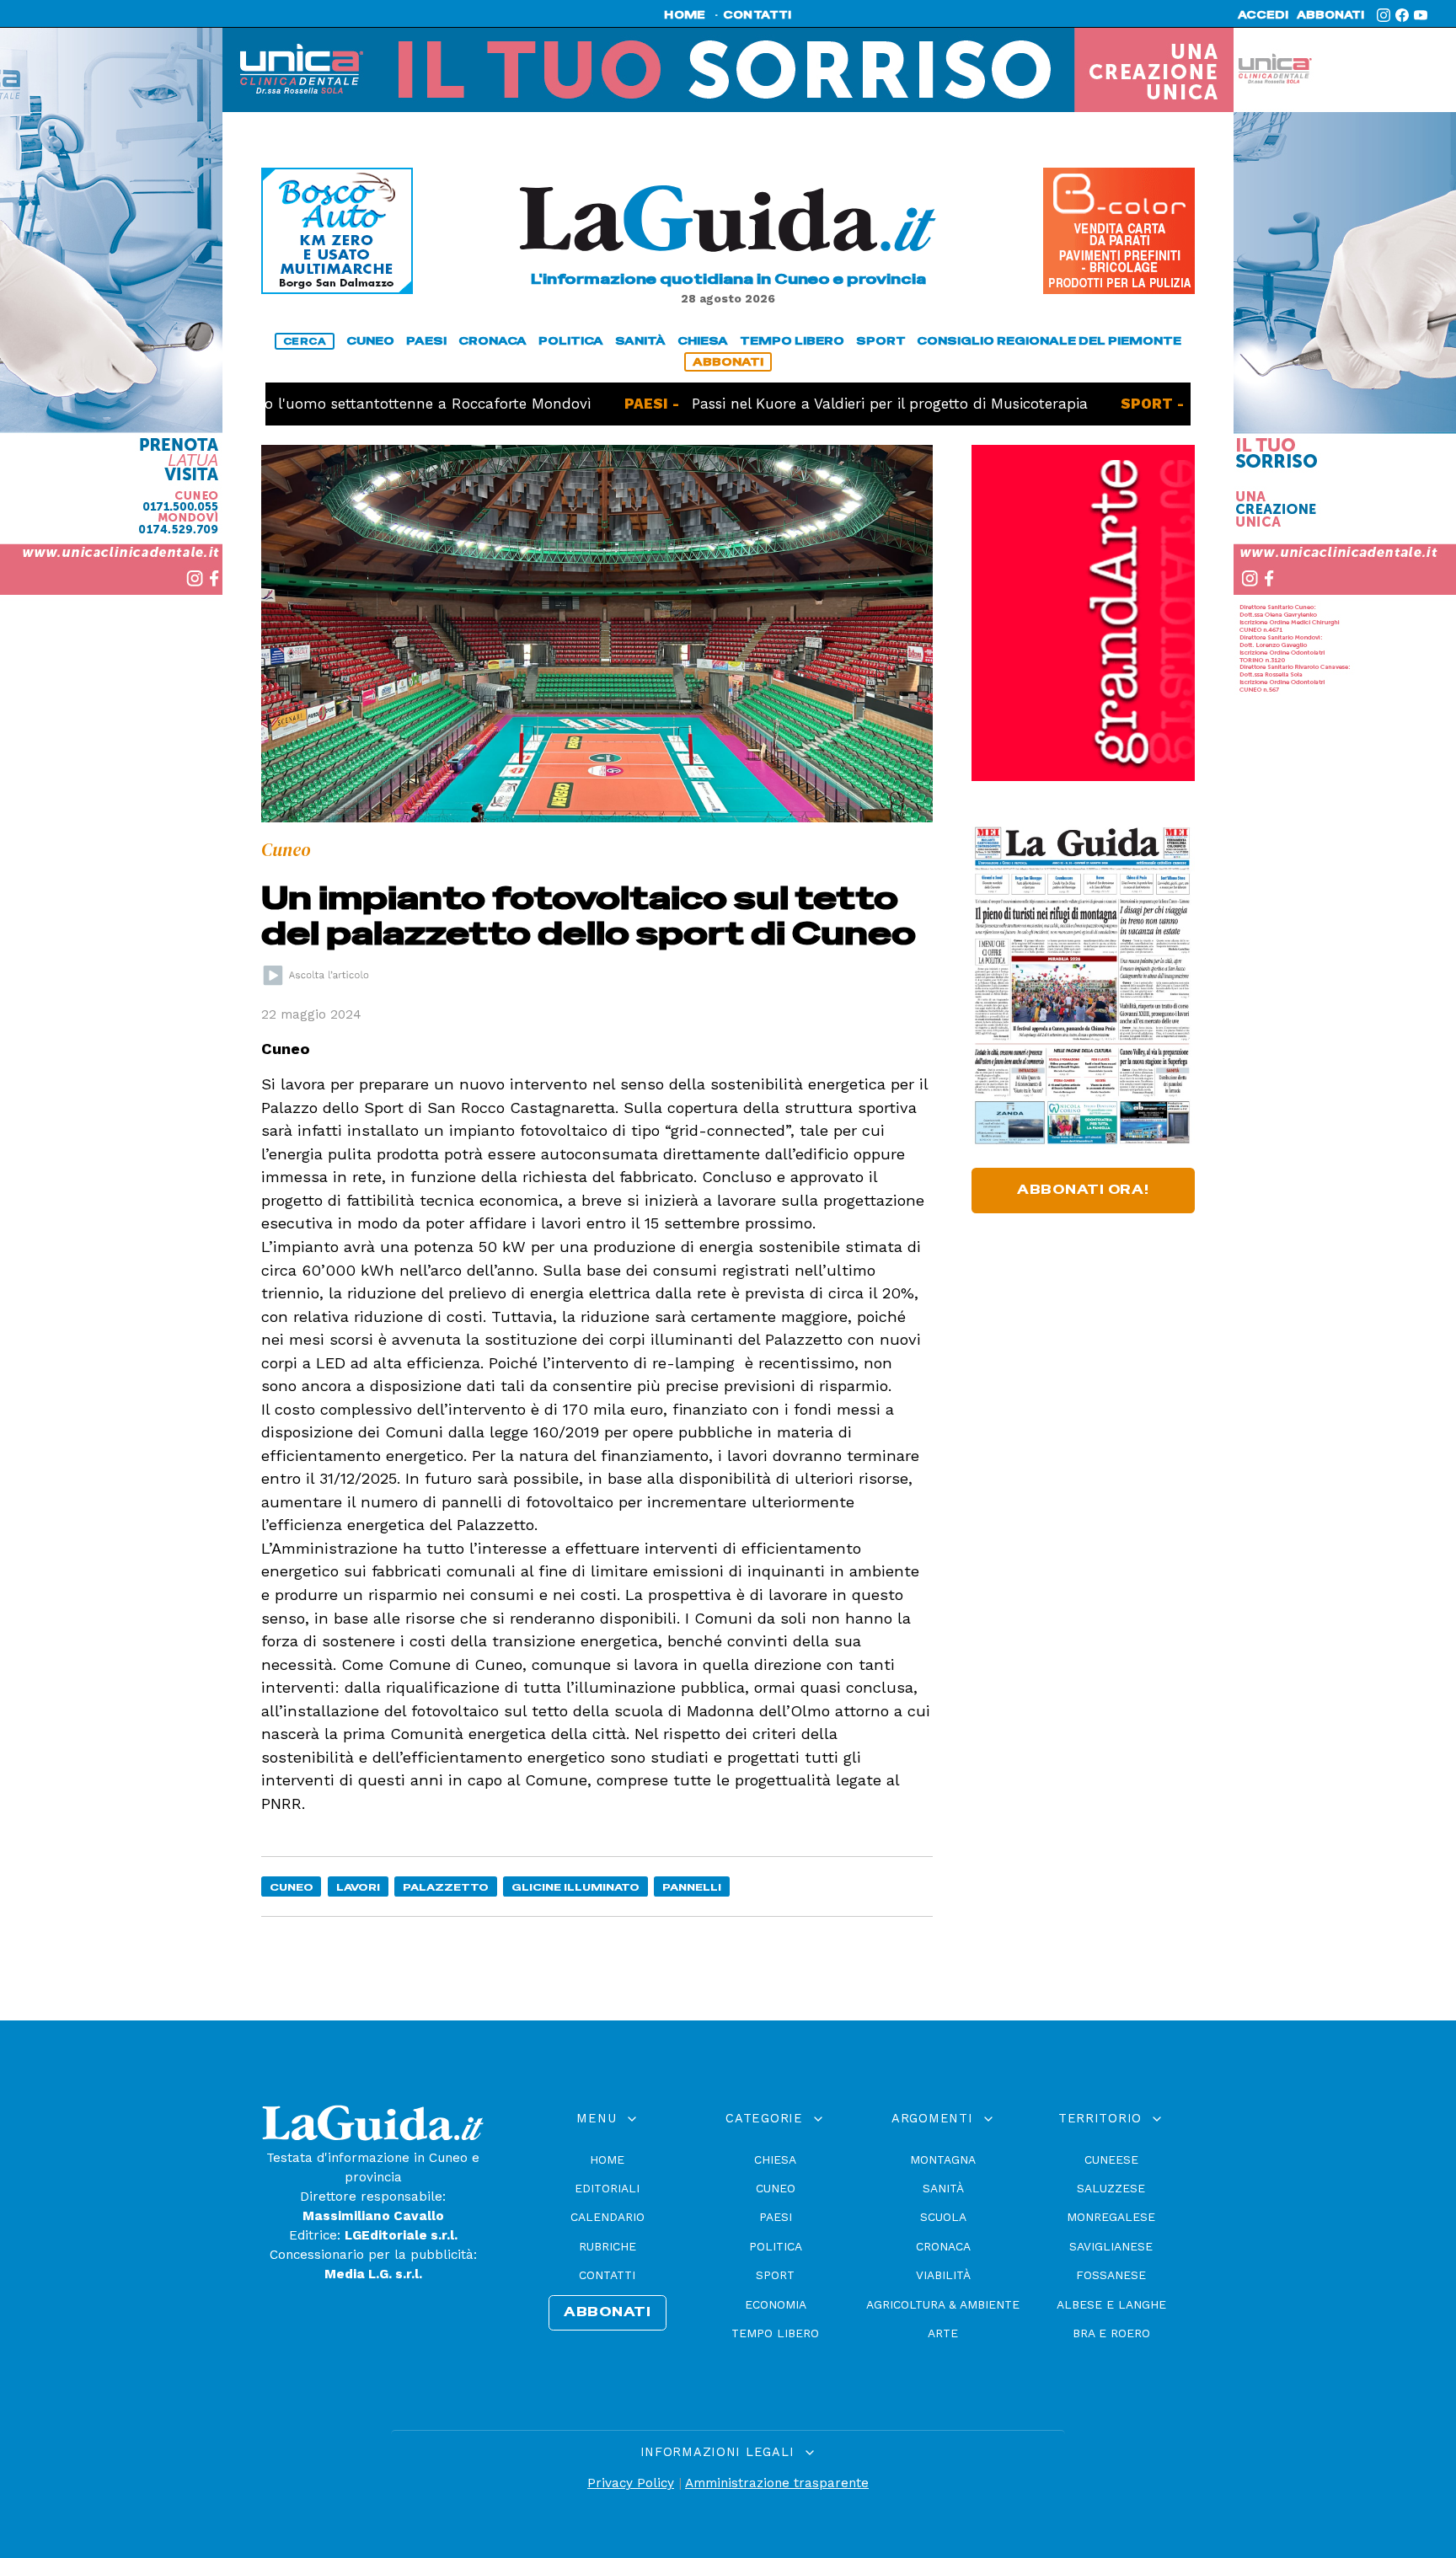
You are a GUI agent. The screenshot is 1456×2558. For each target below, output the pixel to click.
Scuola (943, 2217)
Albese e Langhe (1111, 2304)
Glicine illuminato (575, 1887)
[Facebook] (1402, 15)
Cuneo (292, 1887)
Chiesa (775, 2159)
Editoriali (607, 2188)
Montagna (943, 2159)
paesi (426, 341)
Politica (776, 2246)
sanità (640, 341)
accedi (1263, 15)
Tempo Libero (775, 2333)
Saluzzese (1111, 2188)
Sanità (943, 2188)
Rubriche (608, 2246)
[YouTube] (1421, 15)
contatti (757, 15)
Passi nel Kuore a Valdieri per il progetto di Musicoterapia (815, 404)
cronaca (492, 341)
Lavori (358, 1887)
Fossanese (1111, 2275)
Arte (943, 2333)
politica (571, 341)
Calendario (608, 2217)
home (685, 15)
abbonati (1330, 15)
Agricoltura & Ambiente (943, 2304)
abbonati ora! (1083, 1190)
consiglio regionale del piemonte (1049, 341)
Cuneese (1111, 2159)
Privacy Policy (631, 2483)
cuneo (370, 341)
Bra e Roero (1111, 2333)
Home (607, 2159)
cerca (305, 341)
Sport (775, 2275)
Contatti (607, 2275)
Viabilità (943, 2275)
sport (881, 341)
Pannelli (692, 1887)
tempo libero (792, 341)
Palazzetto (446, 1887)
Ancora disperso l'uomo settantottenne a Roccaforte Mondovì (288, 404)
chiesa (703, 341)
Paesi (776, 2217)
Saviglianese (1111, 2246)
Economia (776, 2304)
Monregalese (1111, 2217)
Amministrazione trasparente (777, 2483)
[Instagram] (1384, 15)
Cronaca (943, 2246)
